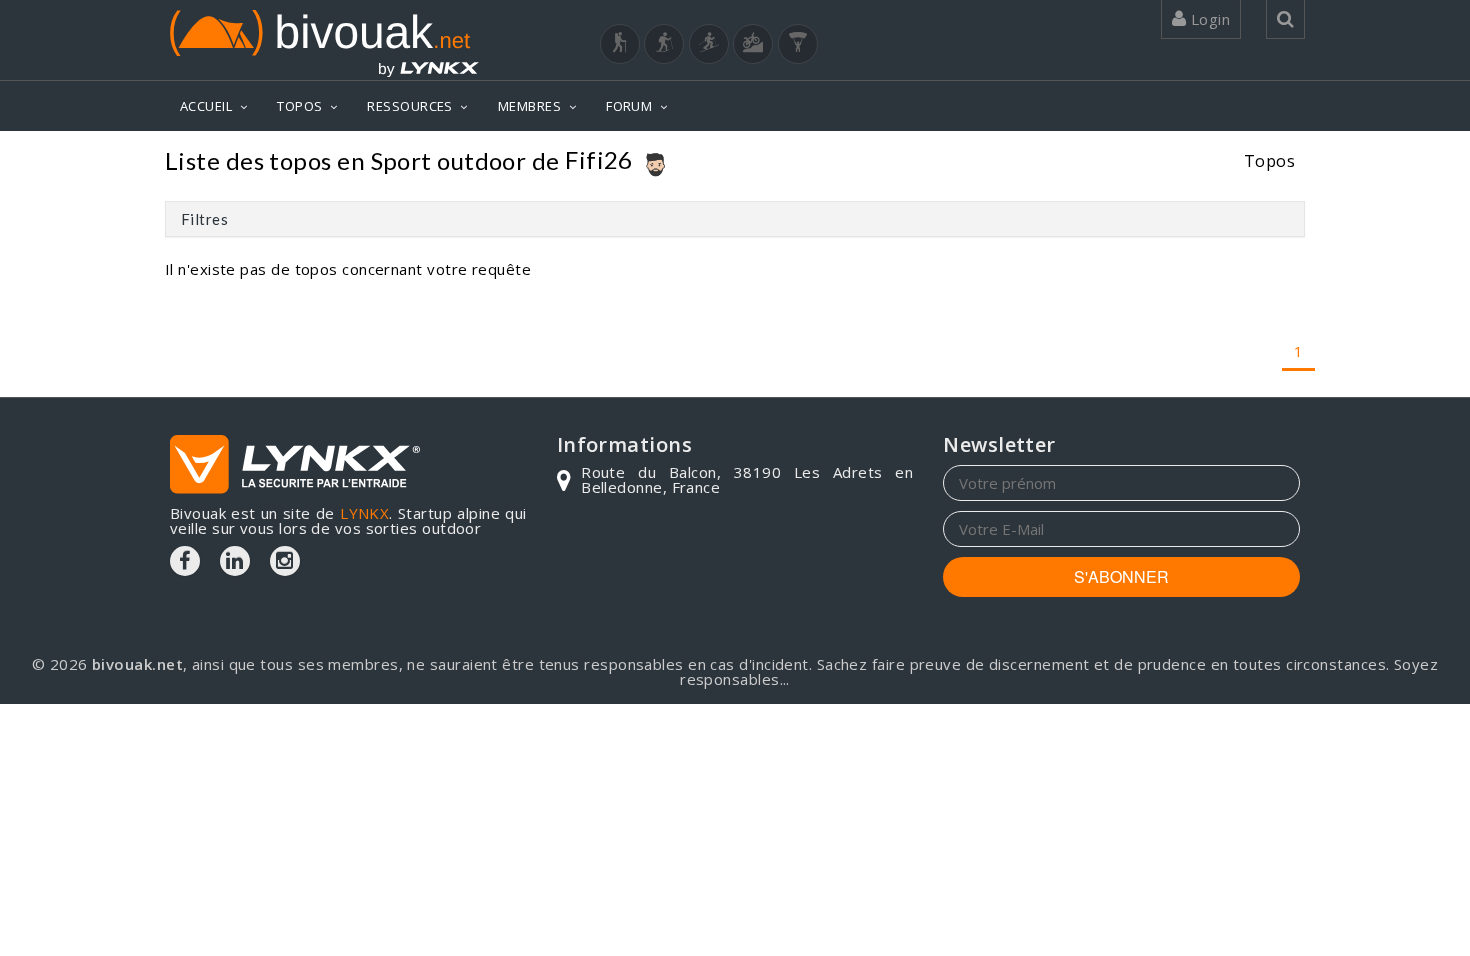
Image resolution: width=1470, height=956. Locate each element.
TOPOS (299, 106)
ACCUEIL (206, 106)
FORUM (629, 106)
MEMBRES (529, 106)
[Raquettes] (664, 44)
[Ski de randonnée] (709, 44)
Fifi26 (599, 159)
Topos (1269, 160)
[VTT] (753, 44)
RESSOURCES (410, 106)
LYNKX (364, 513)
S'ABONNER (1121, 576)
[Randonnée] (620, 44)
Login (1208, 19)
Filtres (204, 219)
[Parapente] (798, 44)
